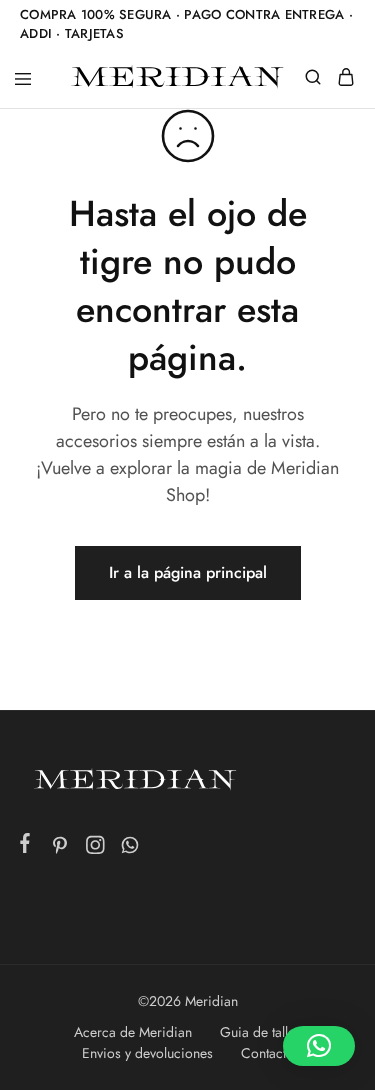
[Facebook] (25, 847)
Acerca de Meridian (133, 1032)
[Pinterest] (60, 849)
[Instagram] (95, 849)
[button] (319, 1046)
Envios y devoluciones (147, 1053)
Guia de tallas (260, 1032)
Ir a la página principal (188, 572)
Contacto (267, 1053)
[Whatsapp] (130, 849)
